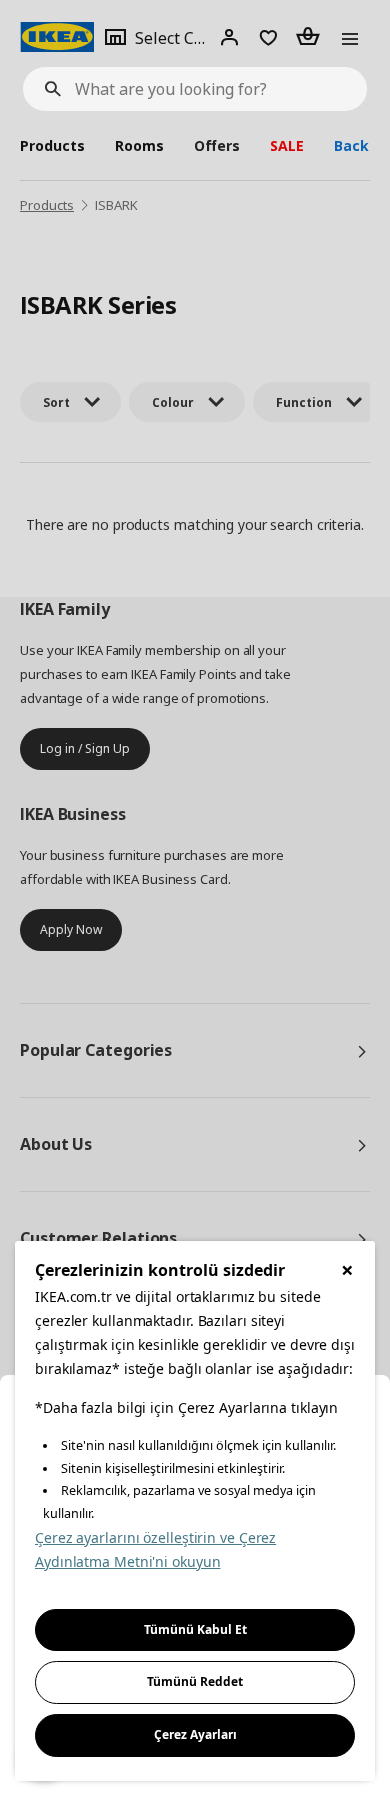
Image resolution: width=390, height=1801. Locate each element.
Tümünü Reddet (195, 1681)
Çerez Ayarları (195, 1734)
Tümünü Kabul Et (195, 1629)
